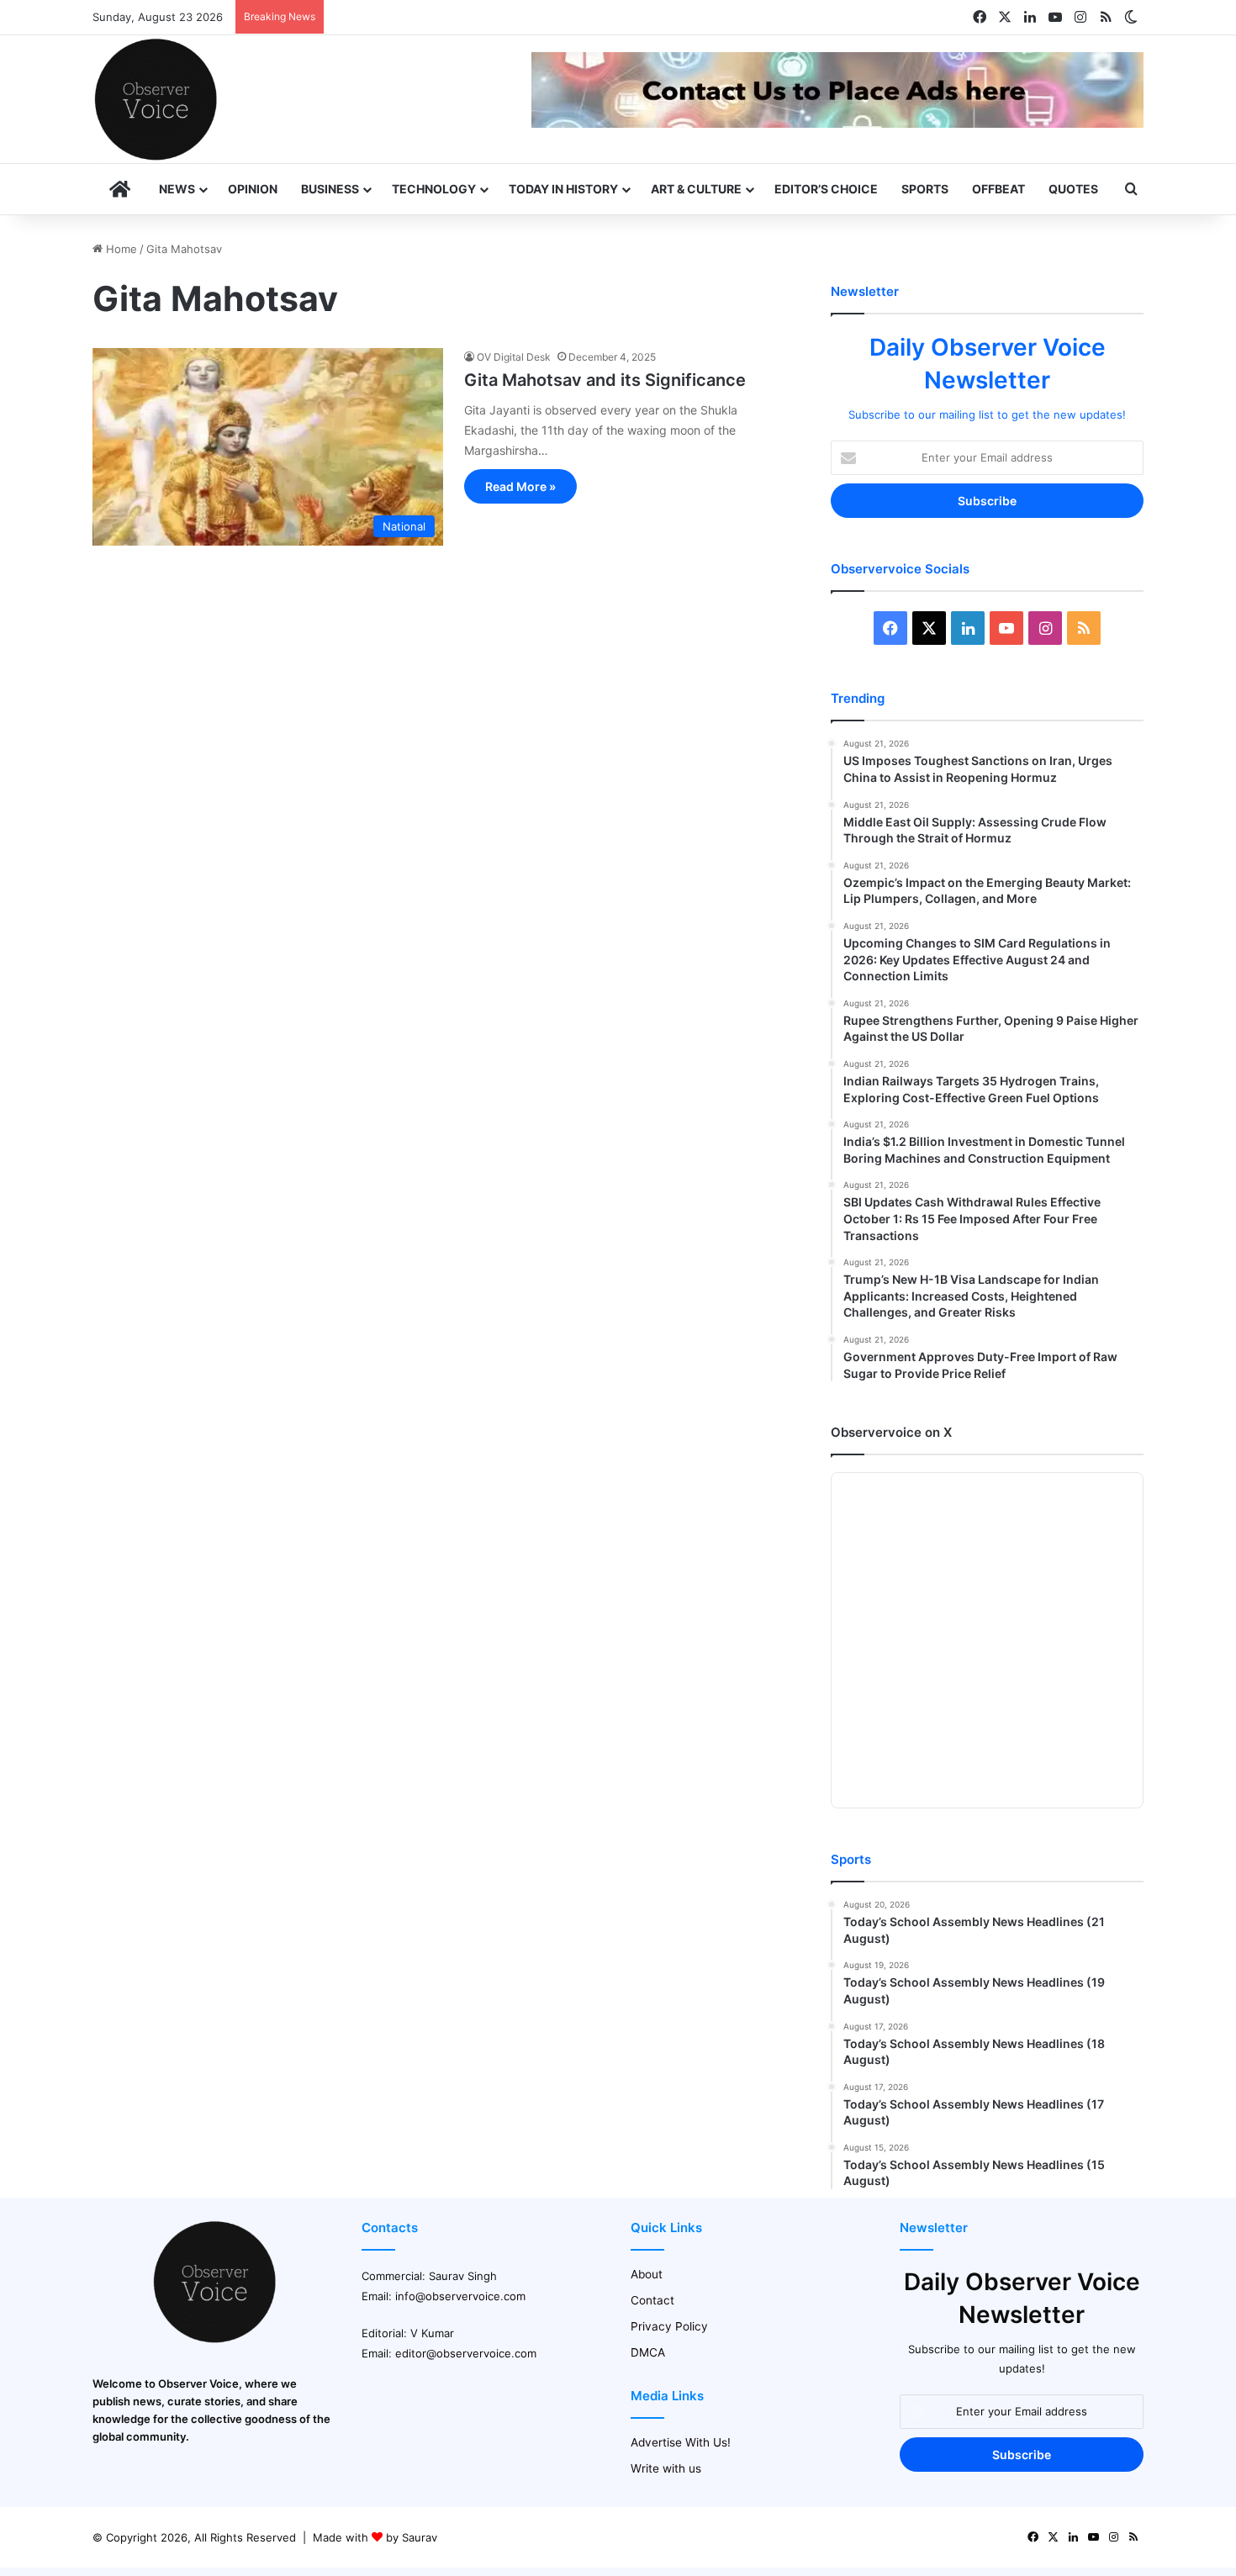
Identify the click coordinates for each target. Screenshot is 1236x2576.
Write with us (666, 2468)
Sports (925, 189)
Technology (434, 189)
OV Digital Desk (514, 357)
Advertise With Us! (681, 2442)
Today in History (563, 189)
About (647, 2274)
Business (330, 189)
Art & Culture (696, 189)
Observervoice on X (891, 1432)
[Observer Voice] (156, 99)
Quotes (1073, 189)
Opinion (253, 189)
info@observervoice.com (460, 2296)
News (177, 189)
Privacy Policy (669, 2326)
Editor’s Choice (826, 189)
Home (120, 249)
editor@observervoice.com (466, 2353)
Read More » (520, 486)
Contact (652, 2300)
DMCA (648, 2352)
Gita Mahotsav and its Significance (605, 380)
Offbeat (998, 189)
